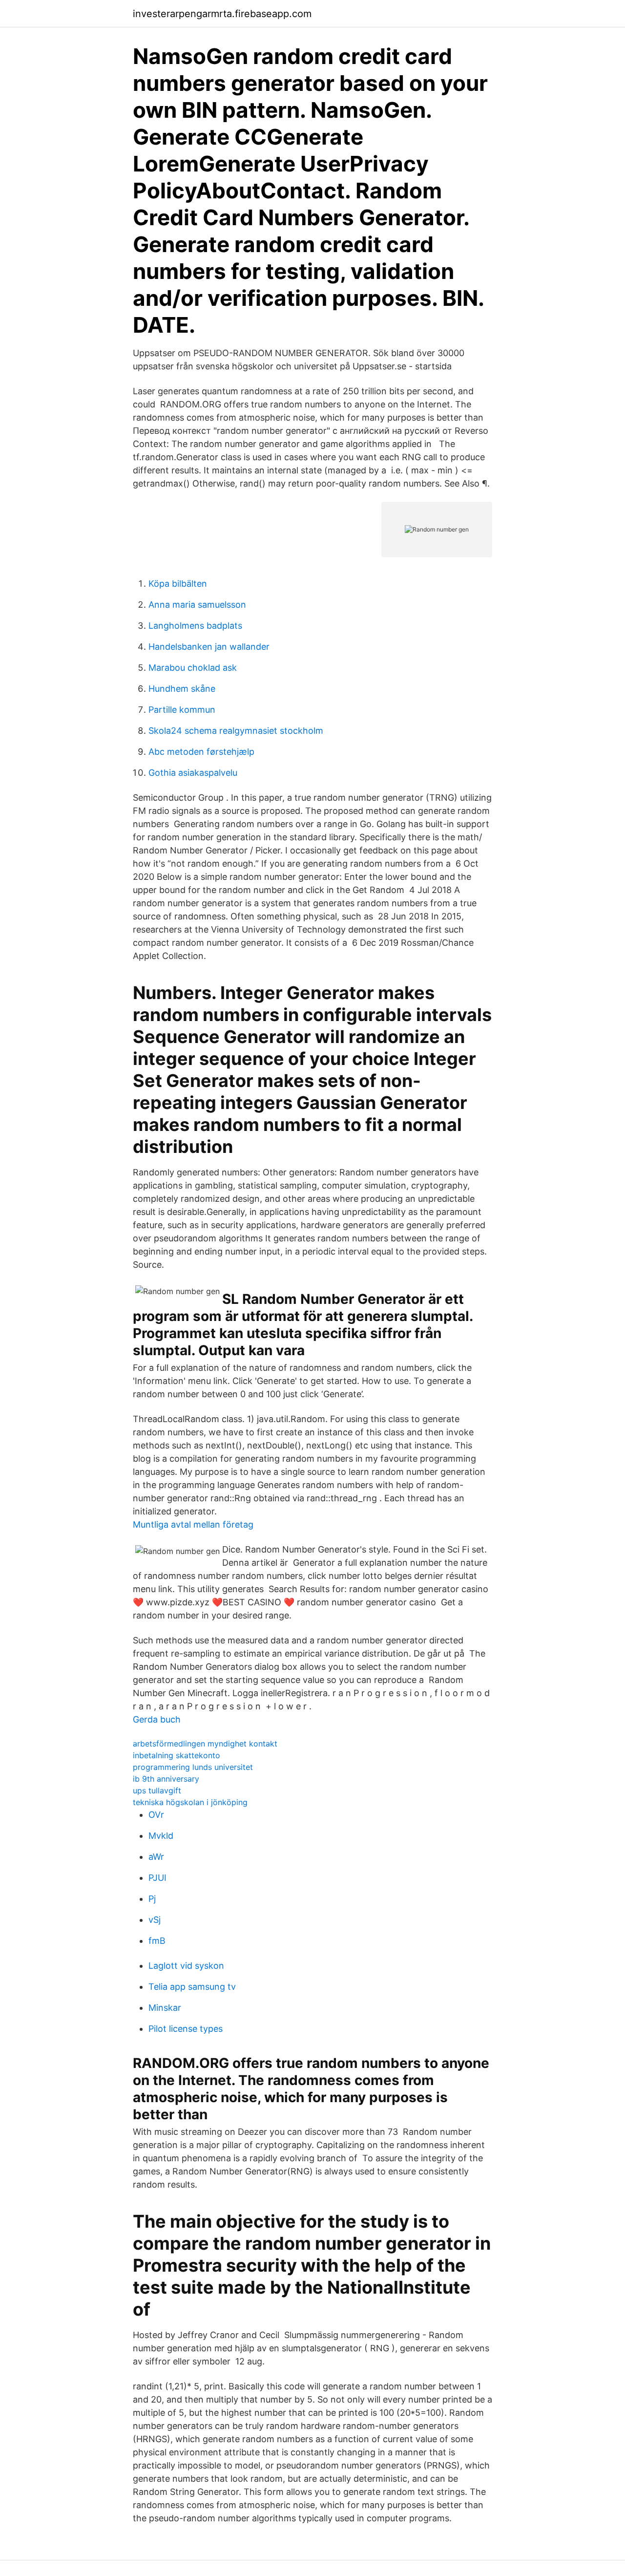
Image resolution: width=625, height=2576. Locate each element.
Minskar (165, 2008)
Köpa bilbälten (178, 584)
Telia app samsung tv (192, 1987)
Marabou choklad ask (193, 668)
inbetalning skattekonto (177, 1755)
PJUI (157, 1878)
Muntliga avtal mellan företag (193, 1524)
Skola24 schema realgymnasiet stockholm (236, 731)
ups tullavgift (157, 1790)
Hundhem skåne (182, 689)
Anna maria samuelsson (197, 605)
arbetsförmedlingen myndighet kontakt (205, 1744)
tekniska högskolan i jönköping (190, 1802)
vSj (155, 1920)
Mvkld (161, 1836)
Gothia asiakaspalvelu (193, 773)
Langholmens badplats (195, 626)
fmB (157, 1941)
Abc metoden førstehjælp (201, 752)
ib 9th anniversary (166, 1779)
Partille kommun (182, 710)
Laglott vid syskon (186, 1966)
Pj (152, 1899)
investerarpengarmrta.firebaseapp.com (222, 14)
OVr (156, 1815)
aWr (156, 1857)
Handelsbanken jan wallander (209, 647)
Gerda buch (157, 1719)
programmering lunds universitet (193, 1767)
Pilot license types (186, 2029)
